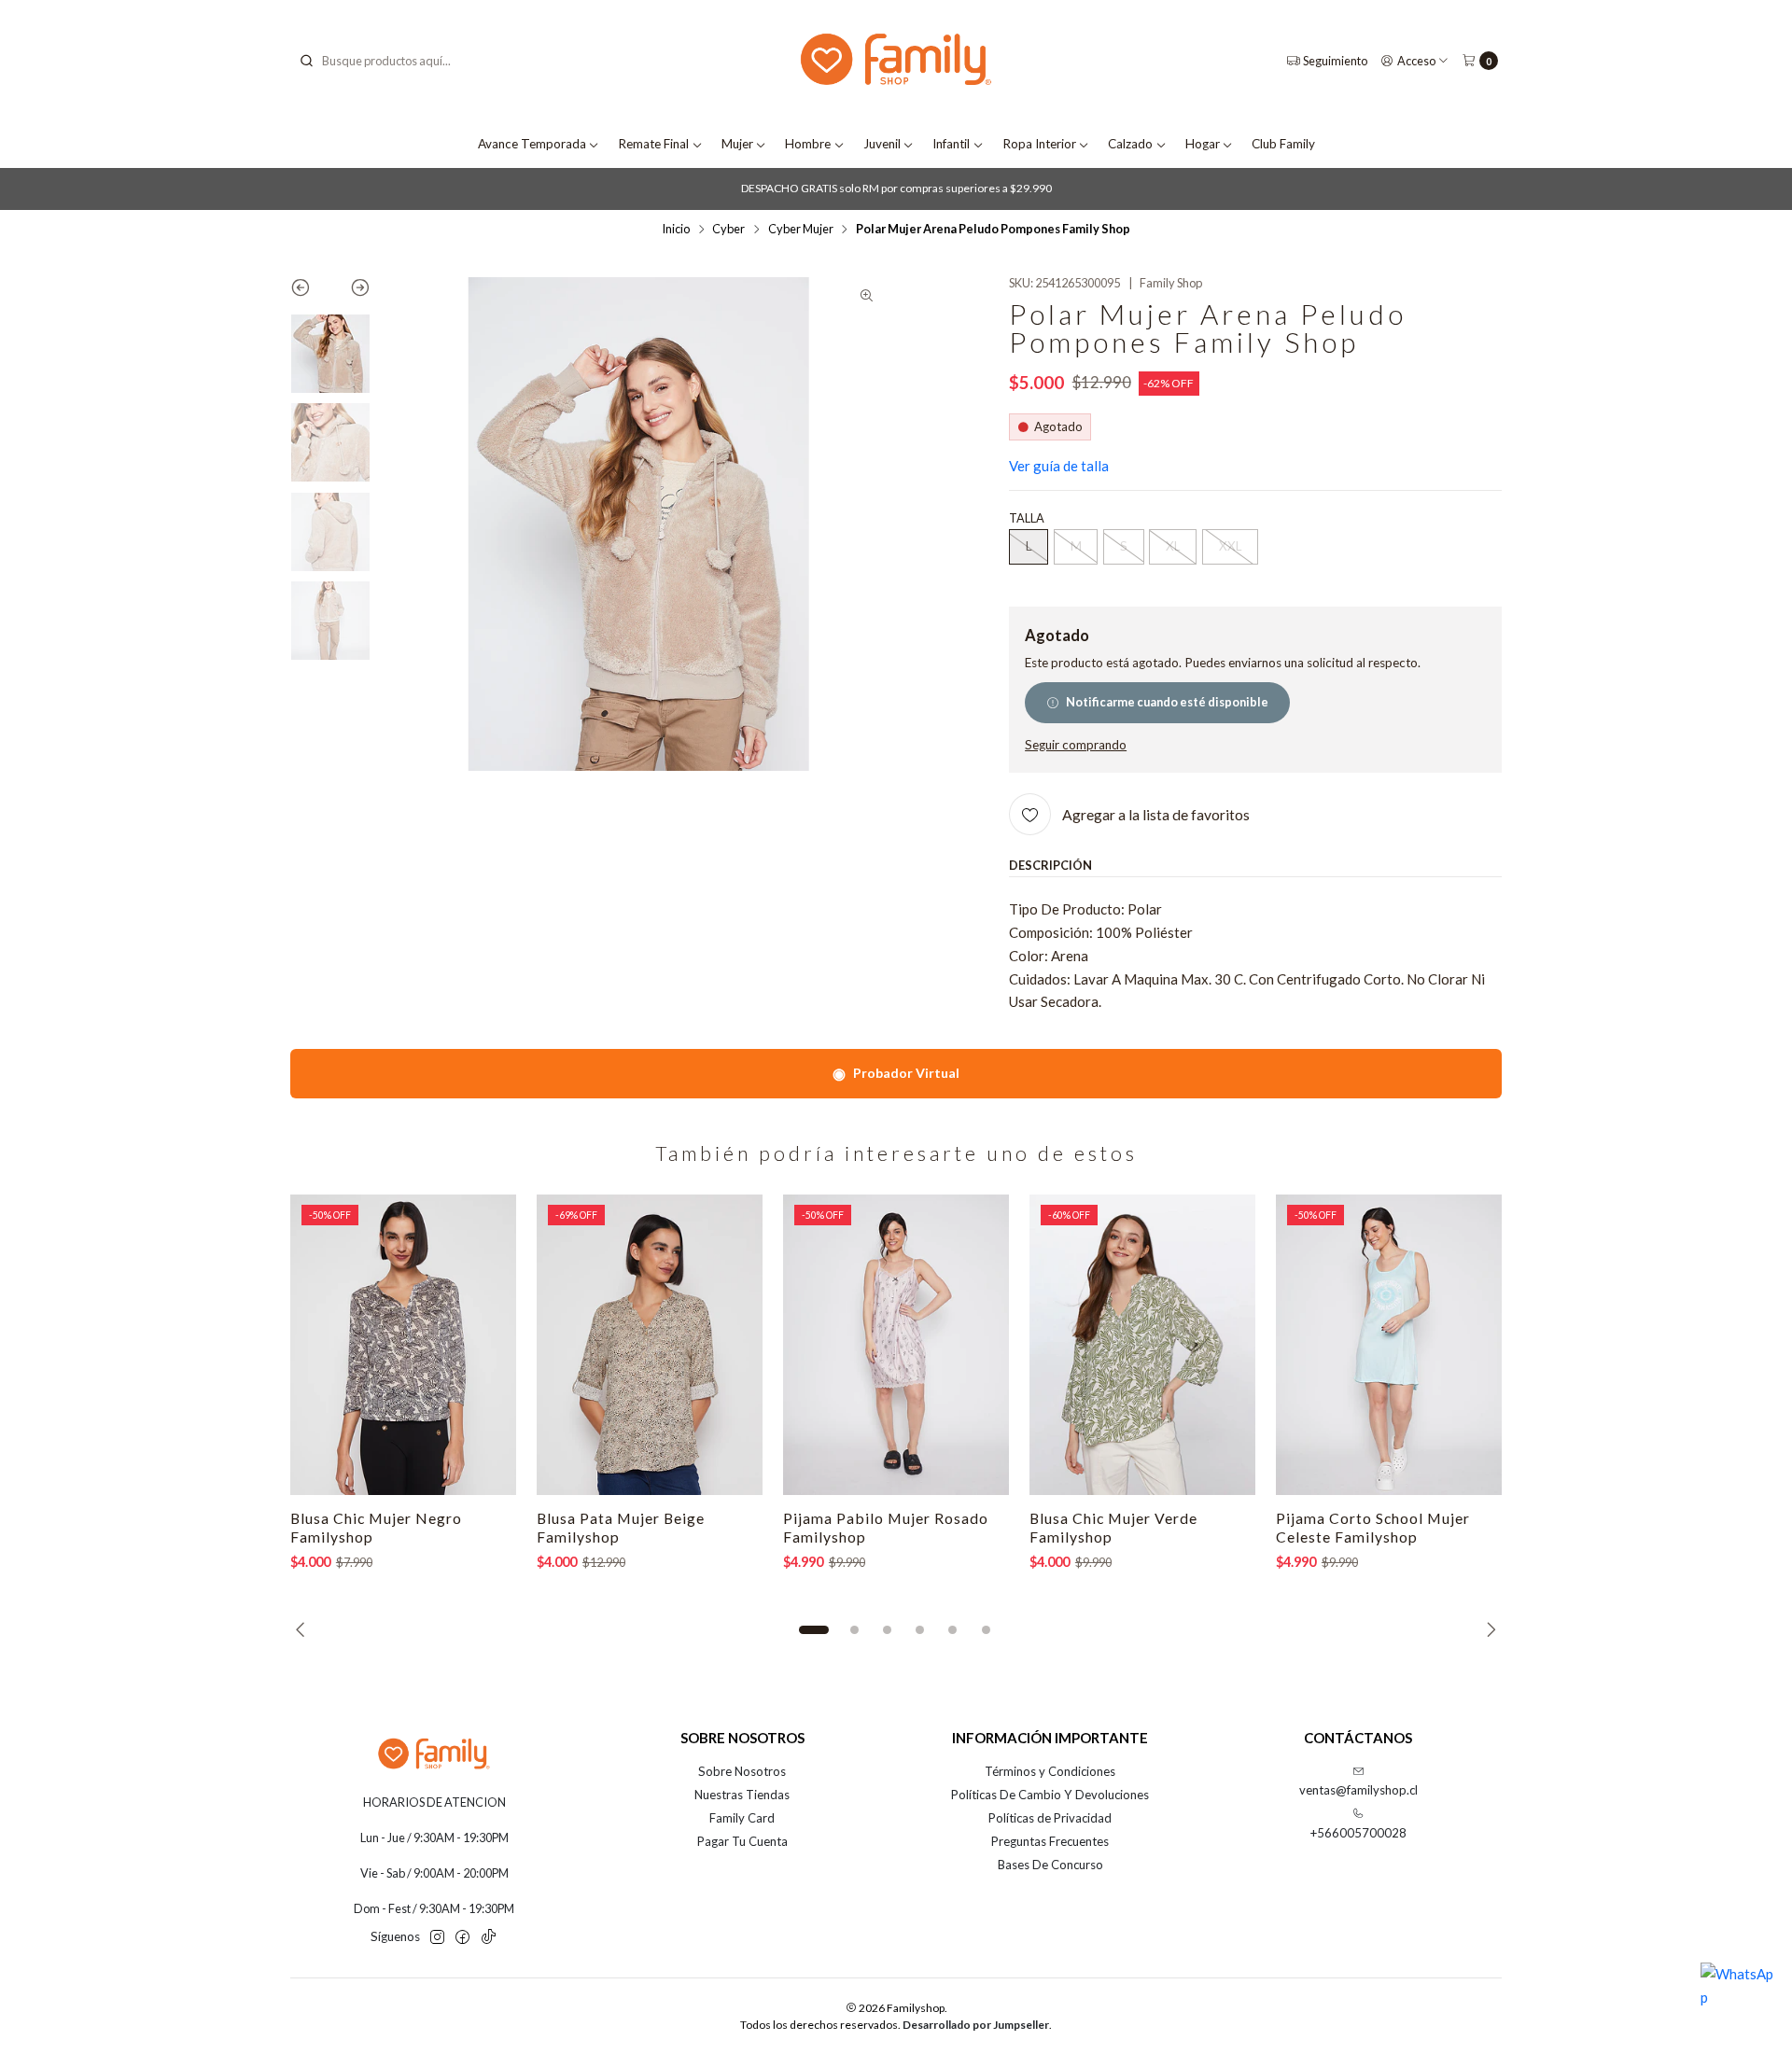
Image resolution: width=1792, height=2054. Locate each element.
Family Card (742, 1818)
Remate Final (653, 144)
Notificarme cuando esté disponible (1167, 702)
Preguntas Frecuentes (1050, 1841)
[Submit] (306, 61)
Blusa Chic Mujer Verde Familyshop (1113, 1527)
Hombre (808, 144)
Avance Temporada (532, 144)
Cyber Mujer (801, 229)
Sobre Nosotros (742, 1771)
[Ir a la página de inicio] (896, 61)
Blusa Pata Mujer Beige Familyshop (621, 1527)
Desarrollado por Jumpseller (976, 2025)
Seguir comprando (1076, 746)
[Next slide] (350, 291)
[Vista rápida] (484, 1345)
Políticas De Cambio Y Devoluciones (1050, 1795)
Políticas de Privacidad (1050, 1818)
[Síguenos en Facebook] (462, 1938)
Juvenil (882, 144)
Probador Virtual (896, 1073)
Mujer (737, 144)
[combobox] (393, 61)
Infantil (951, 144)
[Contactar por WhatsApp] (1738, 2000)
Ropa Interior (1039, 144)
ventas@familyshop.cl (1358, 1790)
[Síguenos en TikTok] (489, 1938)
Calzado (1130, 144)
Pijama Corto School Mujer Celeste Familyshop (1373, 1527)
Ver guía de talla (1059, 466)
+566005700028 (1358, 1833)
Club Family (1283, 144)
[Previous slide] (310, 291)
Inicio (676, 229)
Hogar (1203, 144)
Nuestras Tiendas (742, 1795)
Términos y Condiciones (1050, 1771)
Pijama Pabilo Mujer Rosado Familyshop (886, 1527)
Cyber (728, 229)
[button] (814, 1630)
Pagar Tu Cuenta (742, 1841)
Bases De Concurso (1050, 1865)
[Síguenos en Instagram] (437, 1938)
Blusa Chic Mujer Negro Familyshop (376, 1527)
